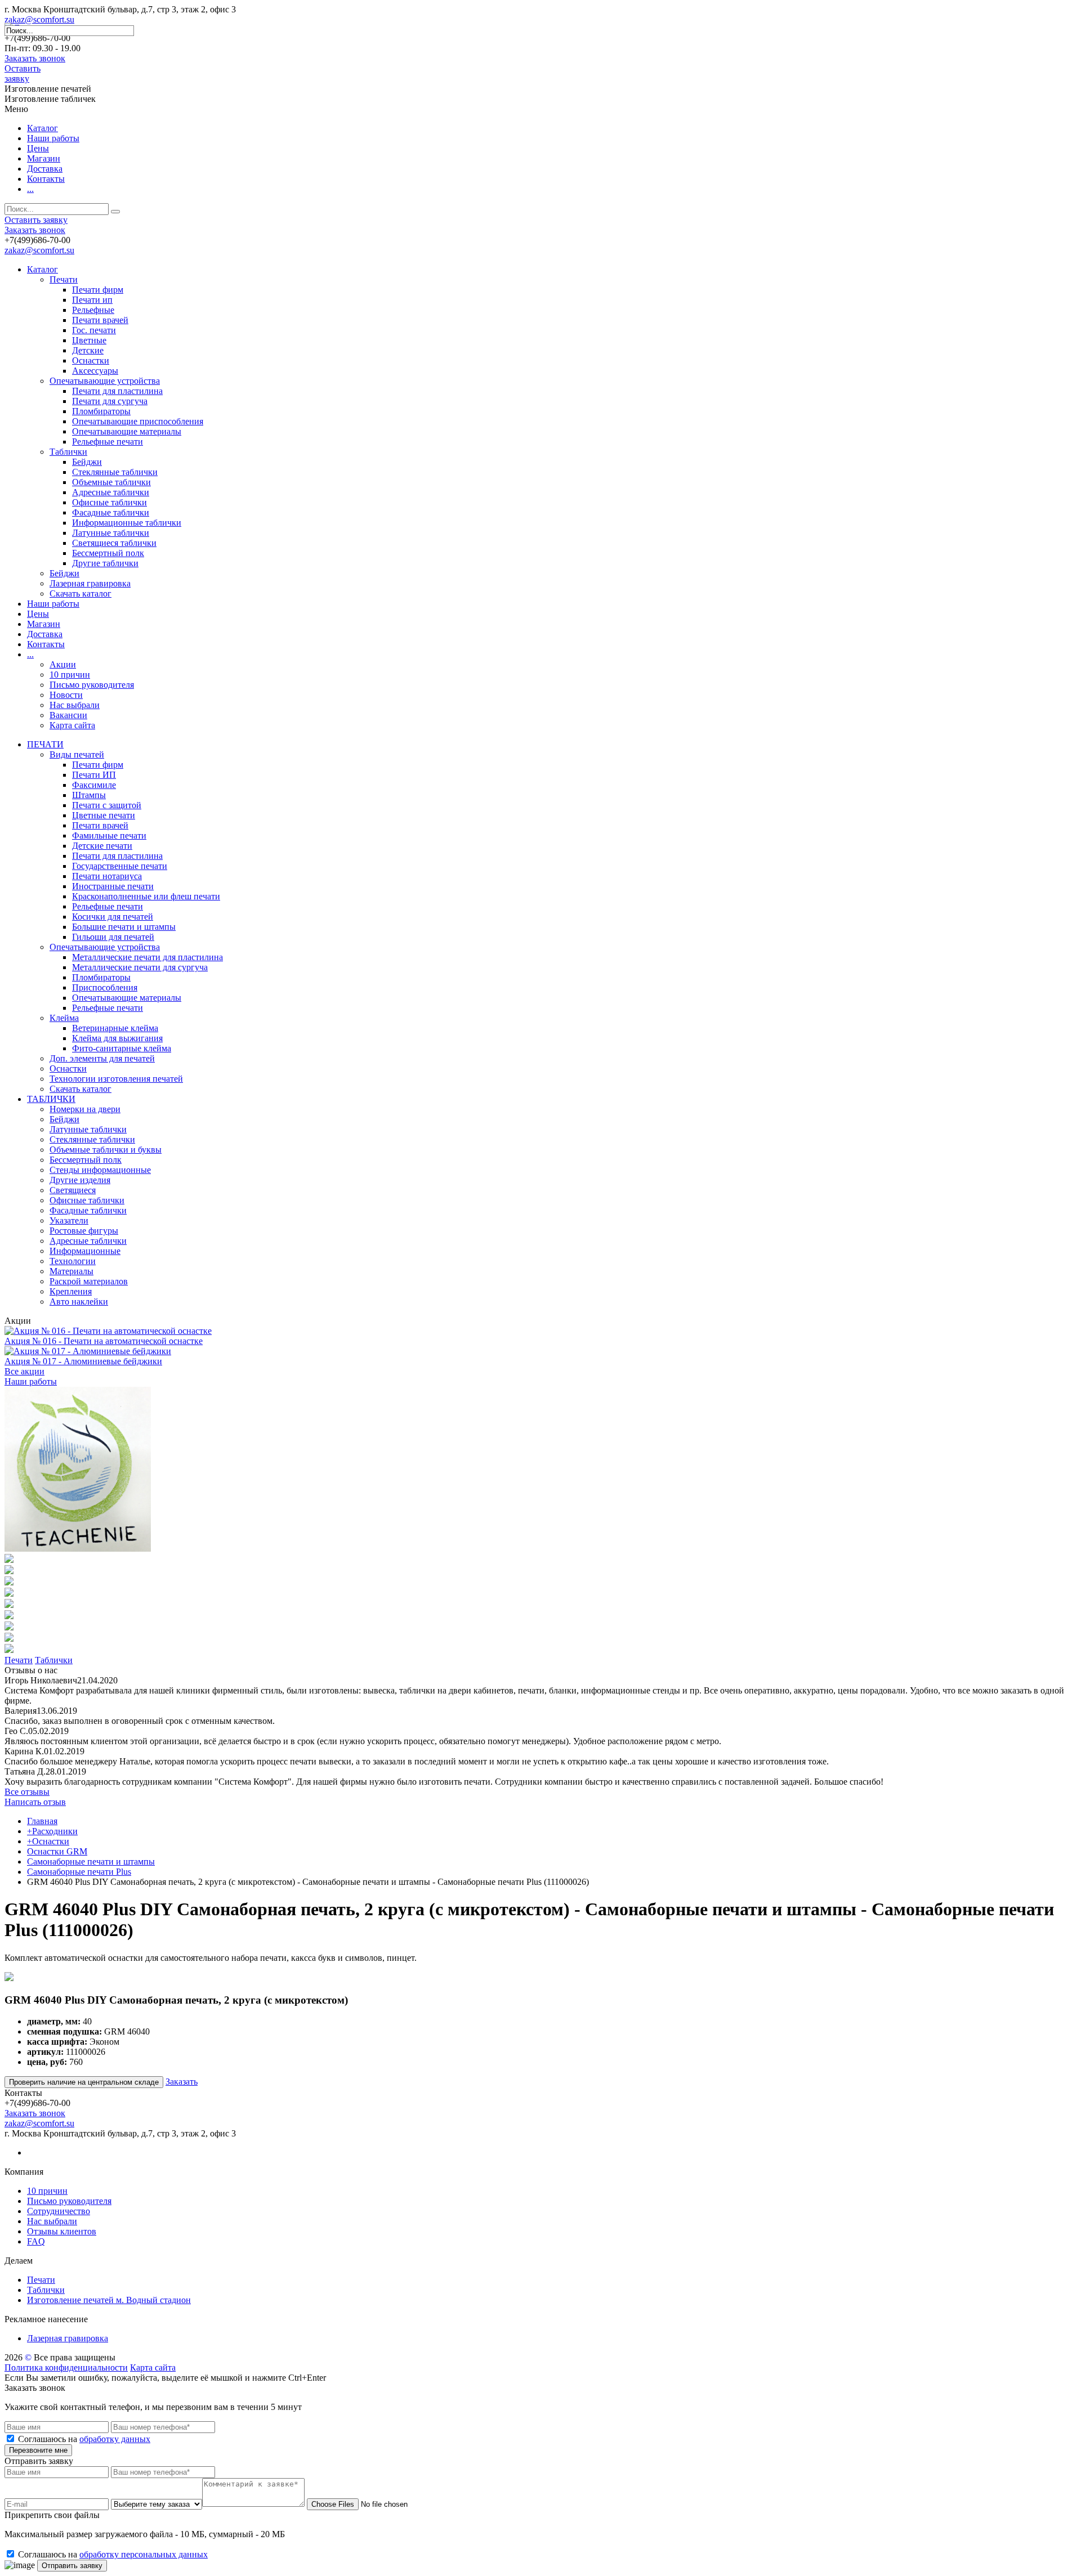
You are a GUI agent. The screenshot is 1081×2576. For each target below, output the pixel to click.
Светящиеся (73, 1190)
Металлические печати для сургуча (140, 967)
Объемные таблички (111, 482)
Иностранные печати (113, 886)
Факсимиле (94, 785)
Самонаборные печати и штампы (91, 1862)
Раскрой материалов (89, 1281)
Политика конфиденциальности (66, 2367)
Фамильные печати (109, 835)
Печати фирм (98, 290)
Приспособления (105, 987)
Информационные (85, 1251)
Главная (42, 1821)
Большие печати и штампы (124, 927)
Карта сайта (72, 725)
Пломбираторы (101, 411)
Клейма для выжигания (117, 1038)
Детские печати (102, 846)
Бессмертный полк (108, 553)
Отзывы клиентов (62, 2231)
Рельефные (93, 310)
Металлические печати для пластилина (148, 957)
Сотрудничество (59, 2211)
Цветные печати (104, 815)
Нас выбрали (75, 705)
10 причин (70, 675)
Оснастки (91, 360)
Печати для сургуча (110, 401)
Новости (66, 695)
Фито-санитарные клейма (122, 1048)
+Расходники (52, 1831)
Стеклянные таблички (115, 472)
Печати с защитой (107, 805)
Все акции (24, 1371)
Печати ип (92, 300)
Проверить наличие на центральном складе (84, 2082)
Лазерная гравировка (90, 583)
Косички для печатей (113, 917)
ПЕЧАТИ (45, 744)
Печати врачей (100, 320)
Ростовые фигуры (84, 1231)
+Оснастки (48, 1841)
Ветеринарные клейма (115, 1028)
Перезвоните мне (38, 2450)
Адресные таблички (111, 492)
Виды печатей (77, 754)
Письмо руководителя (92, 685)
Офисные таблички (110, 502)
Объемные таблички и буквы (106, 1150)
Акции (63, 664)
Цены (38, 148)
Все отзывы (27, 1792)
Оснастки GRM (57, 1851)
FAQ (36, 2241)
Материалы (72, 1271)
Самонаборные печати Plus (79, 1872)
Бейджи (87, 462)
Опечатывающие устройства (105, 381)
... (30, 189)
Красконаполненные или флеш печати (146, 896)
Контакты (46, 179)
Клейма (64, 1018)
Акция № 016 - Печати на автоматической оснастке (104, 1341)
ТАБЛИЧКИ (51, 1099)
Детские (88, 350)
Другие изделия (80, 1180)
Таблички (68, 452)
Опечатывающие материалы (127, 431)
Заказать (182, 2082)
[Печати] (78, 1549)
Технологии (73, 1261)
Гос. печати (94, 330)
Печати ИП (94, 775)
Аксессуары (95, 371)
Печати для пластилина (117, 391)
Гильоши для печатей (113, 937)
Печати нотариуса (107, 876)
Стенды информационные (100, 1170)
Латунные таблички (111, 533)
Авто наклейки (79, 1302)
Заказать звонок (35, 58)
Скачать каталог (81, 593)
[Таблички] (9, 1560)
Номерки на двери (85, 1109)
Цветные (89, 340)
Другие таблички (105, 563)
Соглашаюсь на (84, 2439)
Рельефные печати (108, 442)
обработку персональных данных (144, 2554)
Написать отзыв (35, 1802)
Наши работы (53, 138)
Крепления (71, 1291)
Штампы (89, 795)
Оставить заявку (23, 73)
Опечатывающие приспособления (138, 421)
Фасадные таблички (111, 512)
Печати (64, 279)
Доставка (45, 169)
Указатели (69, 1220)
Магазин (44, 158)
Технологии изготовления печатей (116, 1079)
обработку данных (115, 2439)
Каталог (43, 128)
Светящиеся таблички (114, 543)
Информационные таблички (127, 523)
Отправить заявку (72, 2566)
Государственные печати (120, 866)
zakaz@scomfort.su (39, 19)
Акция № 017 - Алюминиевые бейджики (83, 1361)
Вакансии (68, 715)
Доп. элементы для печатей (102, 1058)
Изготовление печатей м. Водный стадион (109, 2300)
